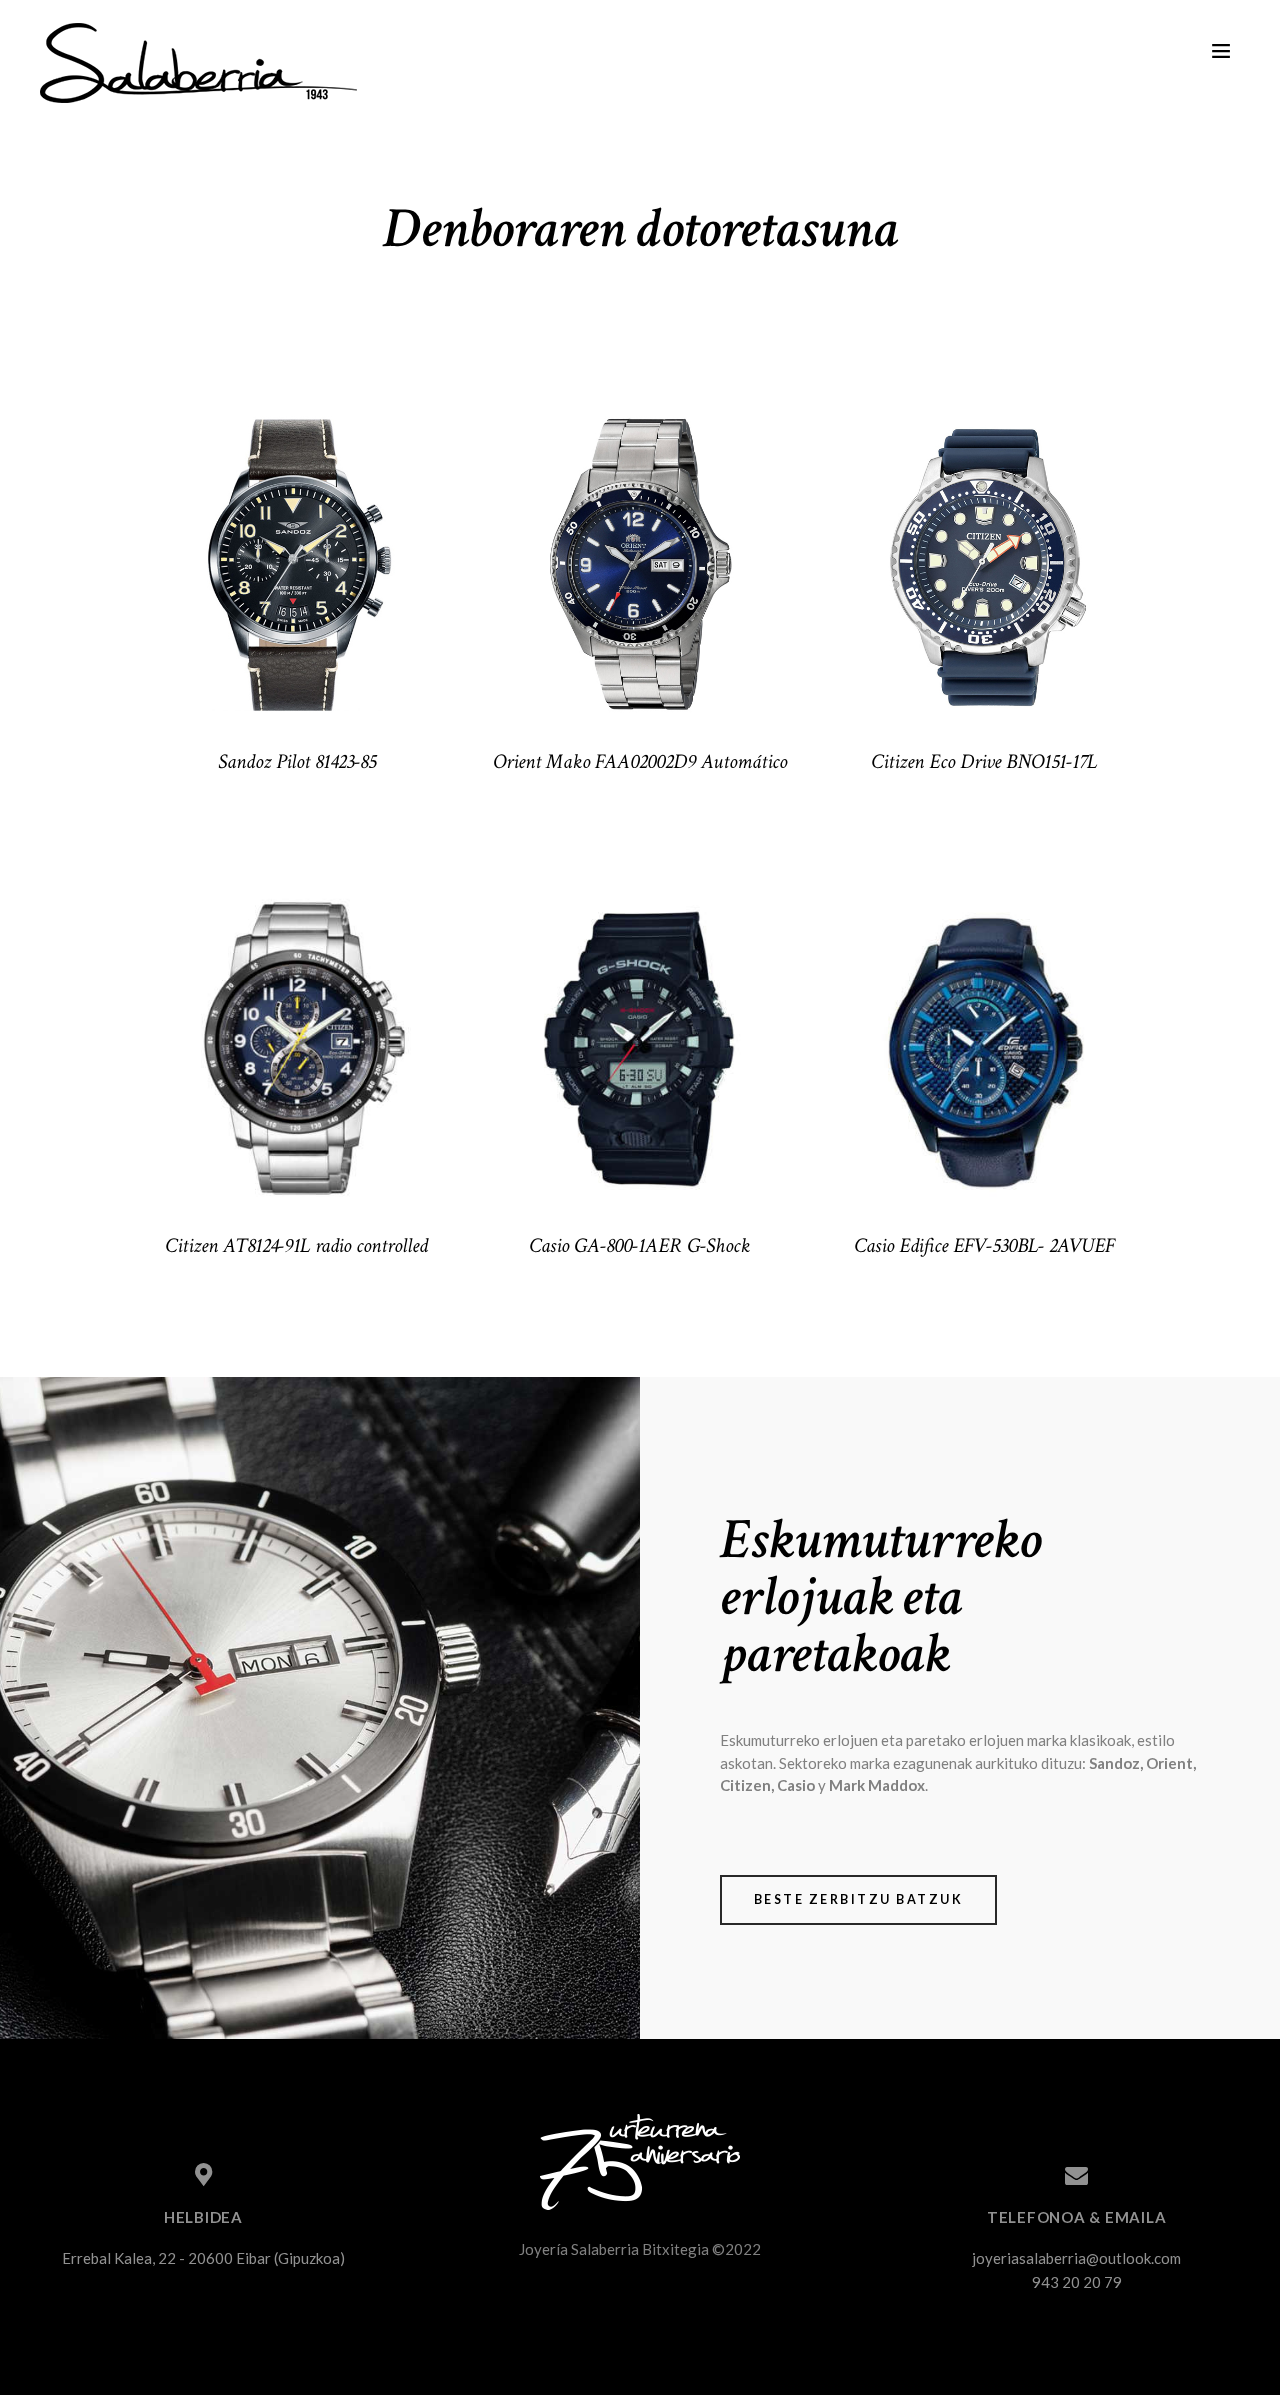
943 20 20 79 (1077, 2282)
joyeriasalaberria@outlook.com (1076, 2258)
